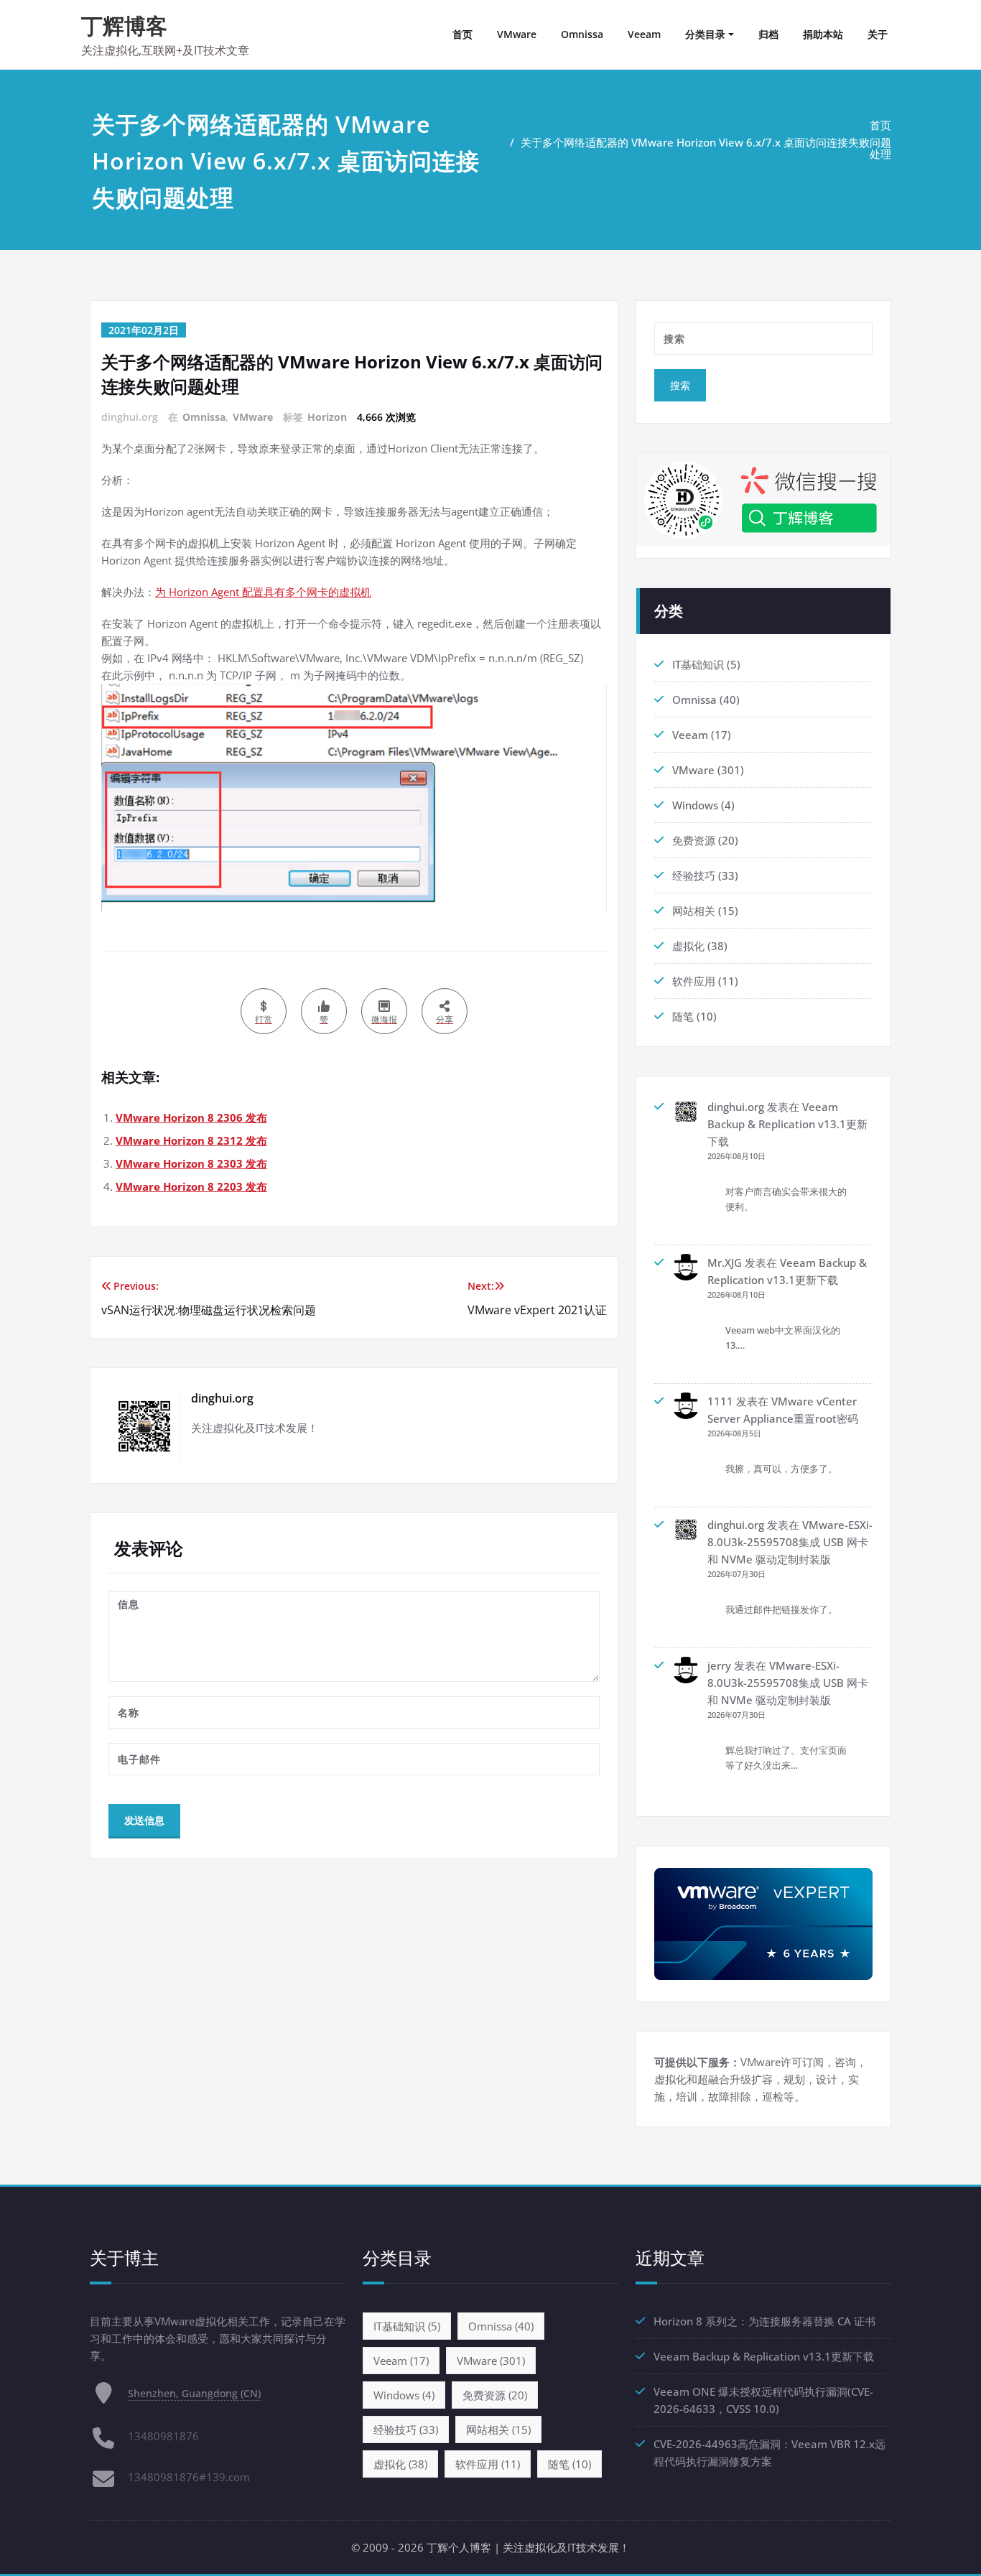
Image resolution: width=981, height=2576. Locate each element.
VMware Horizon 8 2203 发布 (191, 1186)
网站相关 (694, 911)
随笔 (683, 1016)
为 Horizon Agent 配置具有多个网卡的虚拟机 (263, 592)
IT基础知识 (698, 664)
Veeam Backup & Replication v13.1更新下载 (787, 1124)
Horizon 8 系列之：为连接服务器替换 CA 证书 (764, 2321)
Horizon (327, 417)
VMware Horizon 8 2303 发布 (191, 1163)
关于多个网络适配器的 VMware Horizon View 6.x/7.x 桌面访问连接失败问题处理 (706, 148)
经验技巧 (694, 875)
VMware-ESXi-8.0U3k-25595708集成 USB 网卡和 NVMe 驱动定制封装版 (790, 1542)
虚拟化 (688, 946)
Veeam (644, 34)
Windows (695, 805)
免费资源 (694, 840)
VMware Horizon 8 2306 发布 (191, 1117)
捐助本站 (823, 34)
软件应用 (694, 981)
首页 (462, 34)
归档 (768, 34)
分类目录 (705, 34)
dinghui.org (736, 1107)
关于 (878, 34)
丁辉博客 (124, 25)
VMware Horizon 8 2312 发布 (191, 1140)
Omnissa (582, 34)
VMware (517, 34)
